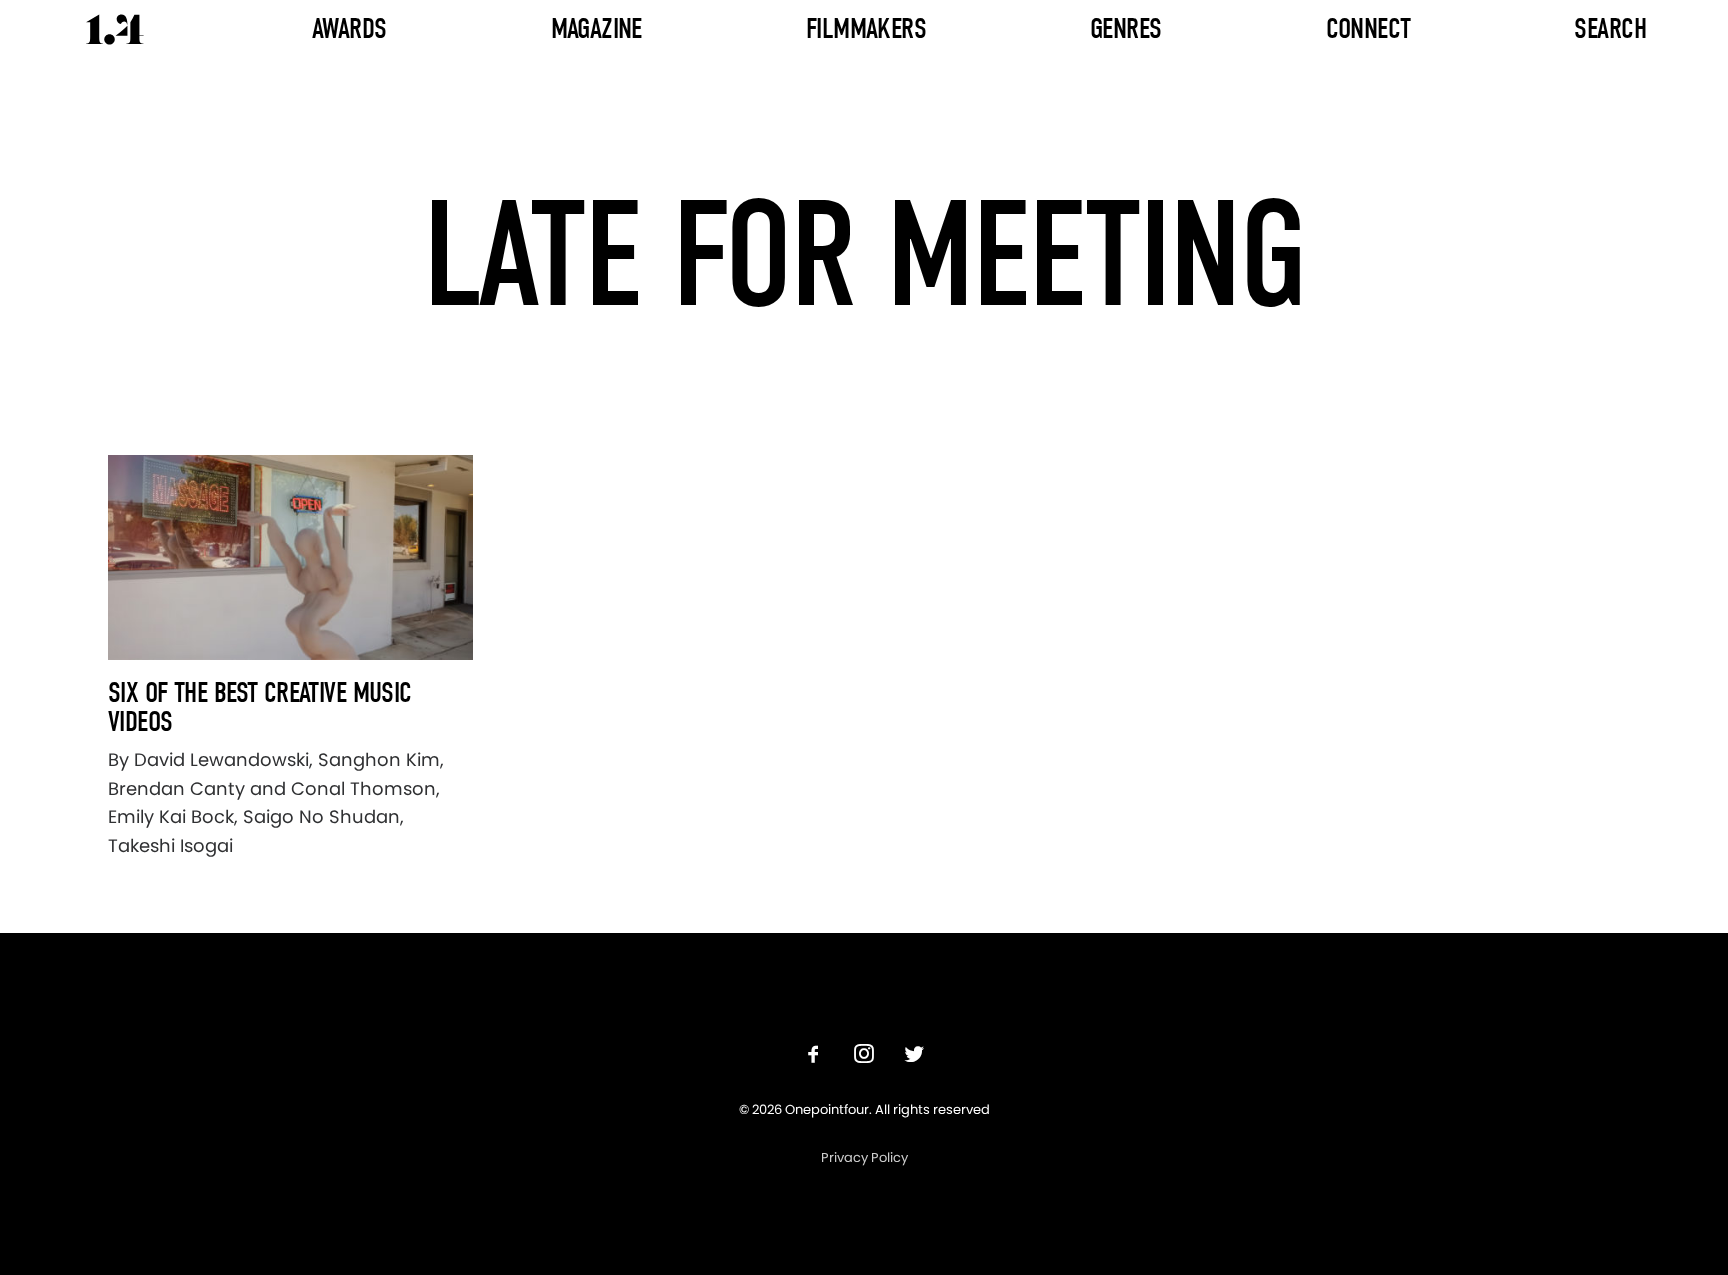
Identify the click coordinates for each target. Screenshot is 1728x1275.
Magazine (596, 28)
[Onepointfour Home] (115, 29)
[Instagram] (864, 1056)
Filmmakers (866, 28)
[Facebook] (814, 1056)
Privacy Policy (864, 1157)
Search (1610, 28)
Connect (1368, 28)
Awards (349, 28)
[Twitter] (914, 1056)
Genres (1126, 28)
